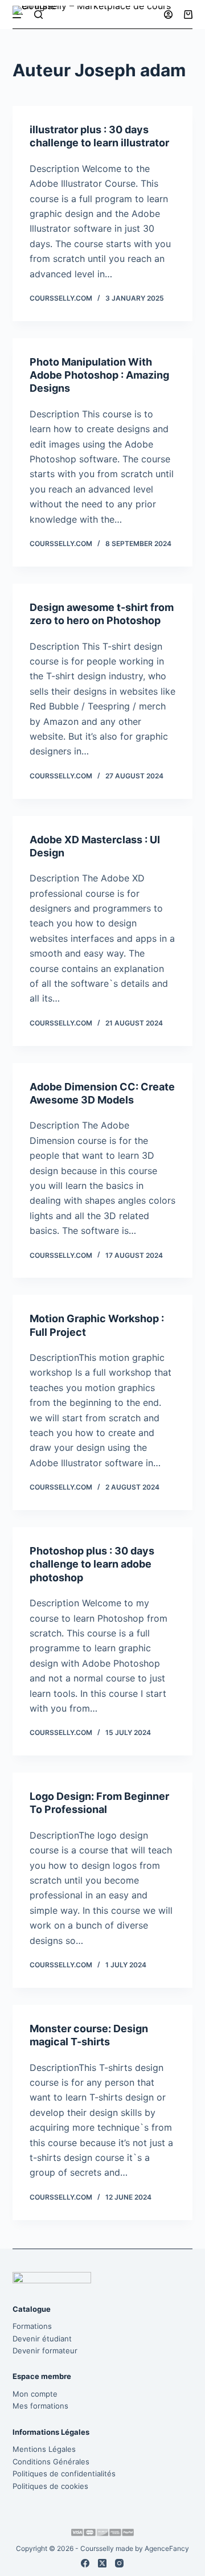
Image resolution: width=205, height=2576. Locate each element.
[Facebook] (85, 2563)
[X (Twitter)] (102, 2563)
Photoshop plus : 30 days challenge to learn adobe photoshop (92, 1564)
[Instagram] (119, 2563)
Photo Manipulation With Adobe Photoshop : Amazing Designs (99, 375)
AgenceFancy (167, 2548)
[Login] (168, 15)
